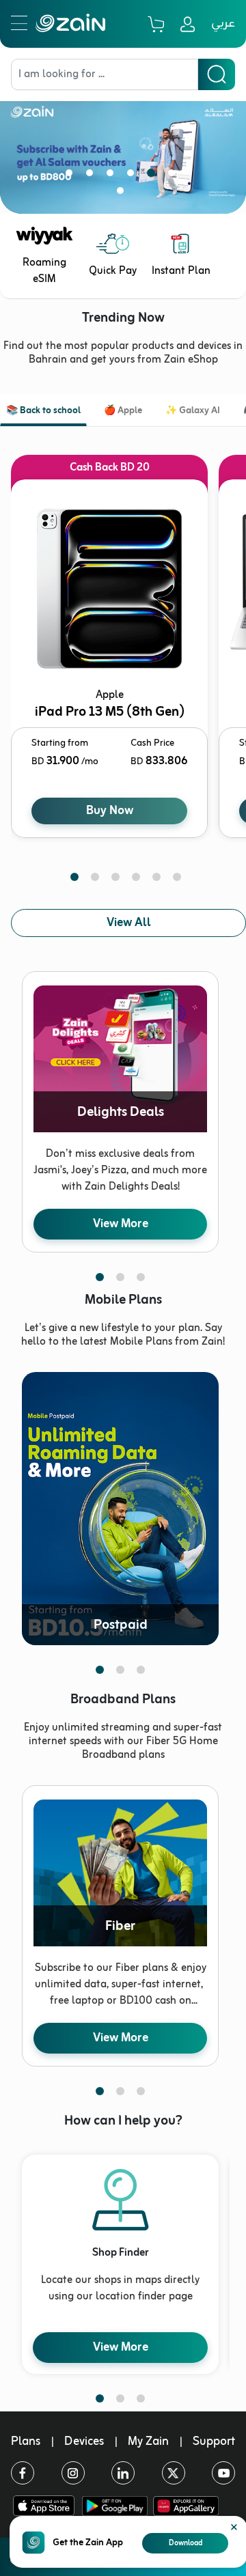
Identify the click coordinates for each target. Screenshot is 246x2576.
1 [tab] (72, 176)
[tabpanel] (123, 147)
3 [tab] (113, 176)
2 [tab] (92, 176)
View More (121, 1224)
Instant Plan (181, 271)
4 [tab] (133, 176)
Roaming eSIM (44, 271)
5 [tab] (154, 176)
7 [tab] (123, 193)
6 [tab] (174, 176)
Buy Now (110, 811)
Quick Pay (113, 271)
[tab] (43, 412)
